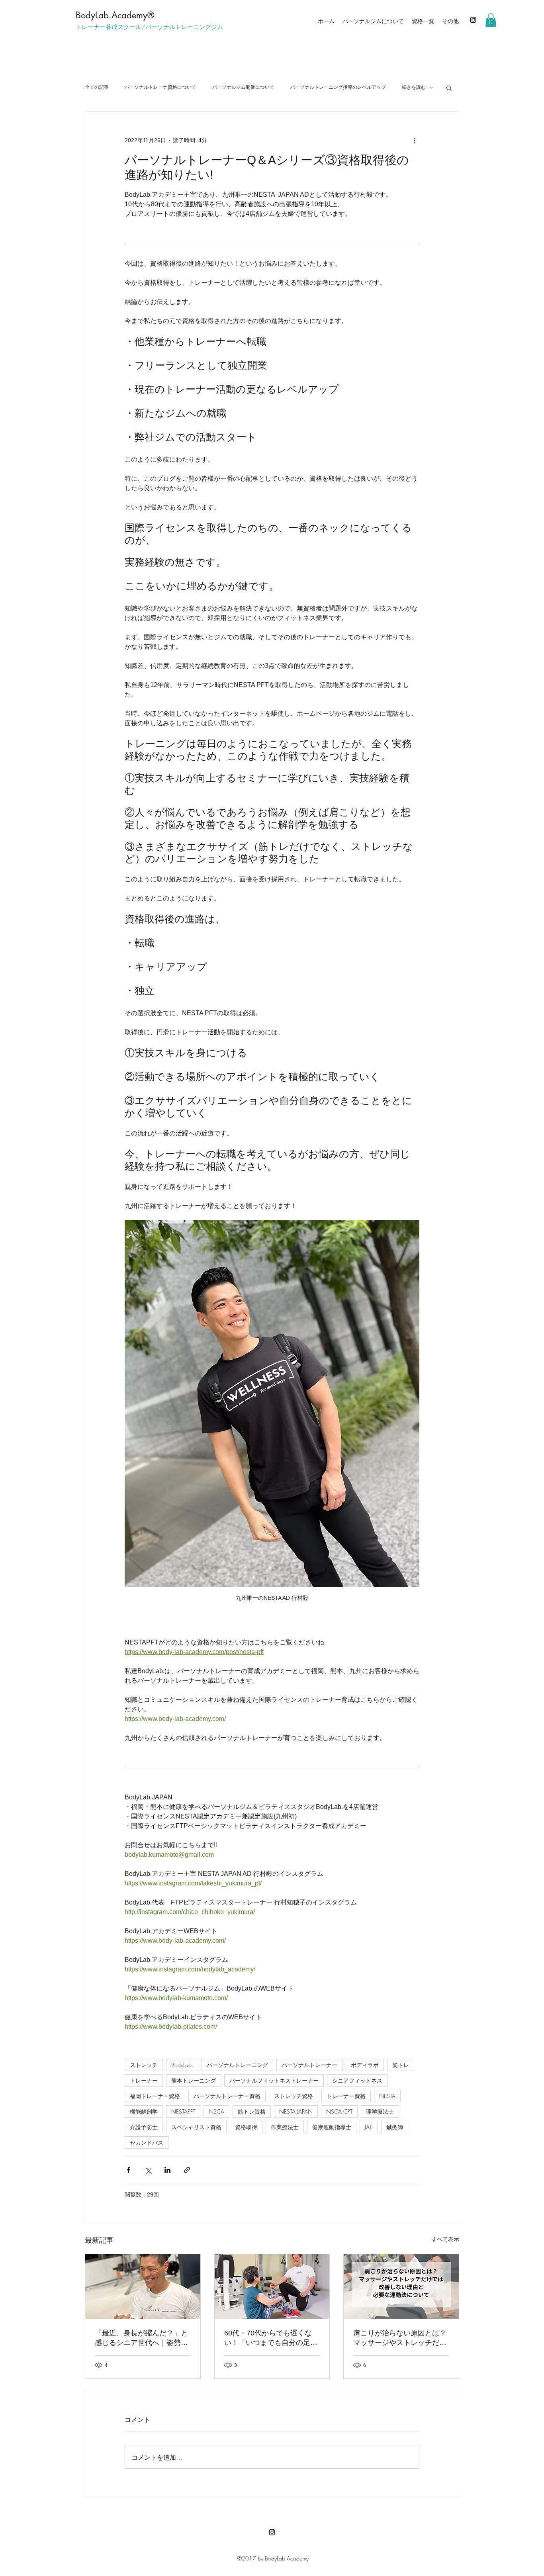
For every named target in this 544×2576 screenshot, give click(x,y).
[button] (491, 20)
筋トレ (401, 2065)
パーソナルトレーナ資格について (160, 87)
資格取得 (246, 2127)
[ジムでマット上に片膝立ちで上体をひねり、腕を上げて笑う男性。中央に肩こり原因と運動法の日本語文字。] (401, 2286)
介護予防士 (144, 2127)
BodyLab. (182, 2065)
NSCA (216, 2111)
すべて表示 (445, 2239)
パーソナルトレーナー (309, 2065)
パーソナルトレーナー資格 (227, 2096)
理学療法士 (380, 2111)
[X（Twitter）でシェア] (148, 2170)
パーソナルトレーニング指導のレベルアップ (338, 87)
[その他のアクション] (415, 141)
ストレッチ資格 (294, 2096)
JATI (369, 2127)
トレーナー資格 (346, 2096)
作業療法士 (285, 2127)
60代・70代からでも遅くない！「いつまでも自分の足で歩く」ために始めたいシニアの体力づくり (271, 2338)
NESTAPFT (183, 2111)
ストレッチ (144, 2065)
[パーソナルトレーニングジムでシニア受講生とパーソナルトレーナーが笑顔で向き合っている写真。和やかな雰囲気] (272, 2286)
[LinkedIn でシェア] (167, 2170)
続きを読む (414, 87)
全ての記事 (97, 87)
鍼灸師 (395, 2127)
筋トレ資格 (252, 2111)
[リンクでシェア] (187, 2170)
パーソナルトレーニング (237, 2065)
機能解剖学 (144, 2111)
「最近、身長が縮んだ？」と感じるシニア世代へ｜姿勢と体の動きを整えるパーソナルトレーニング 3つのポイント (141, 2338)
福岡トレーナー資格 (155, 2096)
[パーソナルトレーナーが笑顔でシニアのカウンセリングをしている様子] (143, 2286)
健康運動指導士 (332, 2127)
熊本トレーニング (194, 2080)
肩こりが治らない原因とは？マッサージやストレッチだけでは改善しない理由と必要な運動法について (400, 2338)
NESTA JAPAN (296, 2111)
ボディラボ (365, 2065)
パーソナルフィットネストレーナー (274, 2080)
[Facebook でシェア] (128, 2170)
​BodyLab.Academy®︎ (115, 15)
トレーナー (144, 2080)
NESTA (387, 2096)
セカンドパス (147, 2142)
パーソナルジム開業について (243, 87)
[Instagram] (473, 20)
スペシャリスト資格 (196, 2127)
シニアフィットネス (357, 2080)
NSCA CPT (339, 2111)
